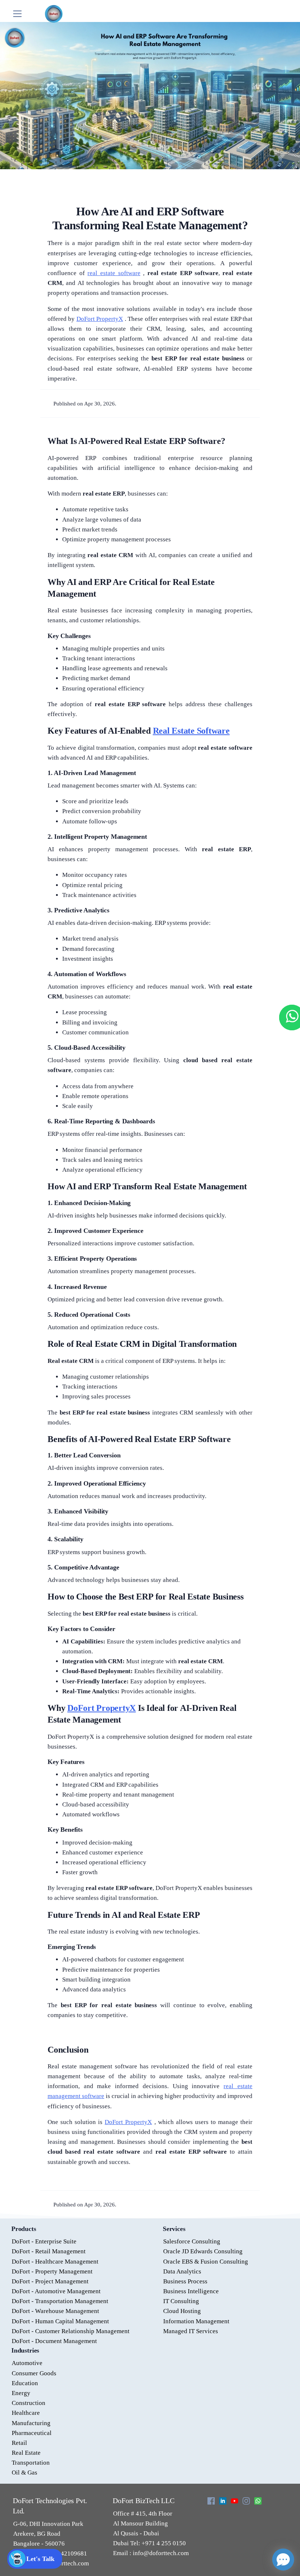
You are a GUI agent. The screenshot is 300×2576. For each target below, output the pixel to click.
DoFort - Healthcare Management (55, 2262)
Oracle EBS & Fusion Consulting (206, 2262)
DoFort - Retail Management (49, 2251)
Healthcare (26, 2413)
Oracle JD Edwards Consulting (203, 2251)
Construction (29, 2403)
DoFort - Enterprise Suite (44, 2241)
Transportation (31, 2463)
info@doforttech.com (160, 2553)
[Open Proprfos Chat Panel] (283, 2560)
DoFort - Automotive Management (56, 2291)
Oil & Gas (25, 2473)
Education (25, 2383)
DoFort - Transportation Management (60, 2301)
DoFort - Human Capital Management (60, 2321)
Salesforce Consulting (192, 2241)
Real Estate (26, 2453)
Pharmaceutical (32, 2433)
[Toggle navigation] (17, 14)
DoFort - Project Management (50, 2281)
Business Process (185, 2281)
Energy (21, 2393)
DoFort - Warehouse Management (55, 2311)
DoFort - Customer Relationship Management (71, 2331)
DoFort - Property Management (52, 2271)
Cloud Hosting (182, 2311)
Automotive (27, 2363)
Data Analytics (182, 2271)
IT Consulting (181, 2301)
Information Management (196, 2321)
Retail (19, 2443)
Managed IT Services (191, 2331)
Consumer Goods (34, 2373)
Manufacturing (31, 2423)
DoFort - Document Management (54, 2341)
